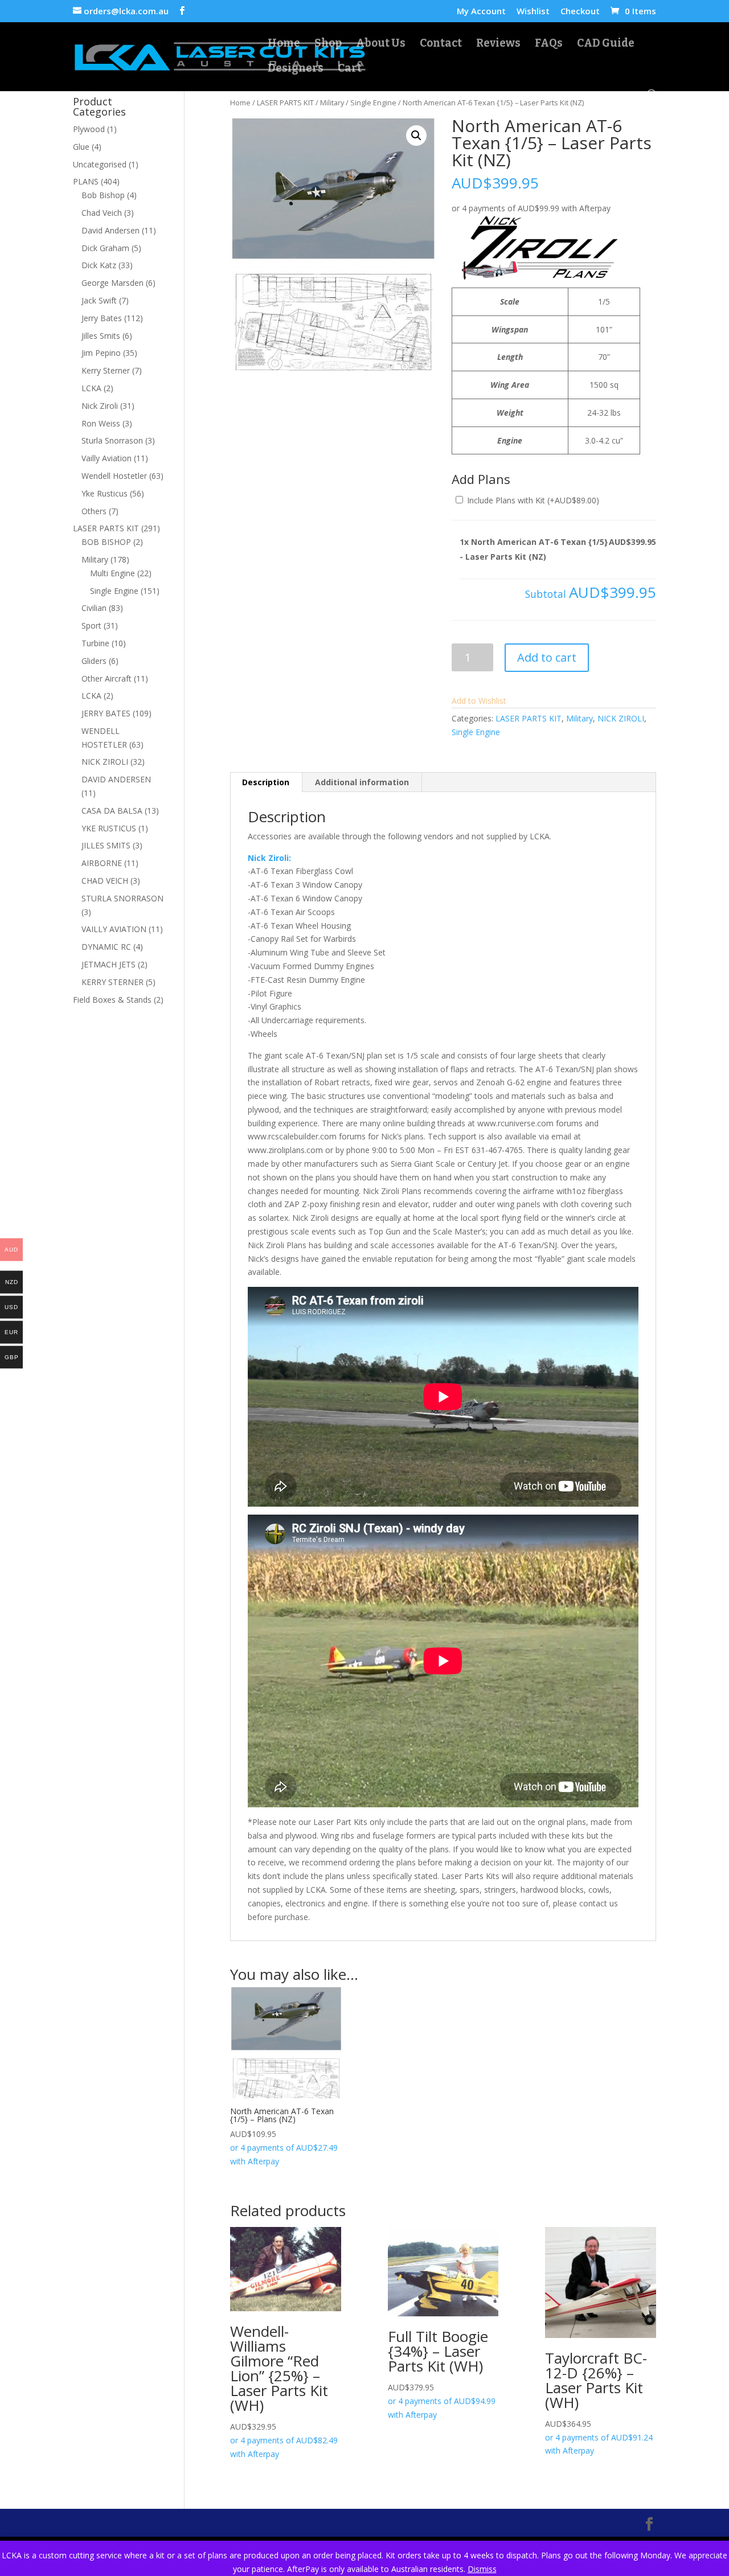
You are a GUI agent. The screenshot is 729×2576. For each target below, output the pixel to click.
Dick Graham (105, 248)
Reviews (498, 44)
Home (284, 44)
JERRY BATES (106, 713)
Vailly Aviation (107, 458)
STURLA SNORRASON (122, 898)
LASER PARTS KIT (285, 102)
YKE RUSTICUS (109, 828)
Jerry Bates (102, 318)
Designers (296, 69)
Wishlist (533, 12)
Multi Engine (112, 573)
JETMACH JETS (108, 964)
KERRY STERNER (112, 982)
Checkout (580, 12)
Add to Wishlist (479, 701)
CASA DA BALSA (112, 811)
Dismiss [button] (482, 2569)
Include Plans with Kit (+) (532, 500)
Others (94, 511)
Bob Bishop (103, 195)
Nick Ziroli (100, 406)
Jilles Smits (101, 336)
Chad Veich (102, 213)
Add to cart (547, 657)
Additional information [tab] (362, 782)
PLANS (86, 181)
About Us (381, 44)
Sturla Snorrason (112, 440)
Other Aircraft (107, 678)
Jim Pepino (101, 353)
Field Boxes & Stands (112, 1000)
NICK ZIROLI (621, 718)
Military (332, 102)
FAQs (549, 44)
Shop (328, 44)
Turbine (95, 643)
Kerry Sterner (106, 370)
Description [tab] (266, 782)
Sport (91, 625)
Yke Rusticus (105, 493)
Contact (441, 44)
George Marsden (112, 283)
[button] (416, 136)
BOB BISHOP (106, 542)
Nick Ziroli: (269, 858)
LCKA (91, 388)
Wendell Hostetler (114, 476)
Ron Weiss (101, 423)
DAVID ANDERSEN (116, 779)
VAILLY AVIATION (114, 929)
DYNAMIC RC (106, 947)
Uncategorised (100, 164)
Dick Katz (99, 265)
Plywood (89, 129)
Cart (350, 69)
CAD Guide (606, 44)
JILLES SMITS (106, 845)
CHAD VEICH (105, 881)
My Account (481, 12)
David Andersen (110, 230)
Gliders (94, 661)
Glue (81, 147)
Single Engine (373, 102)
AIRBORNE (102, 863)
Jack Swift (99, 300)
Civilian (94, 608)
